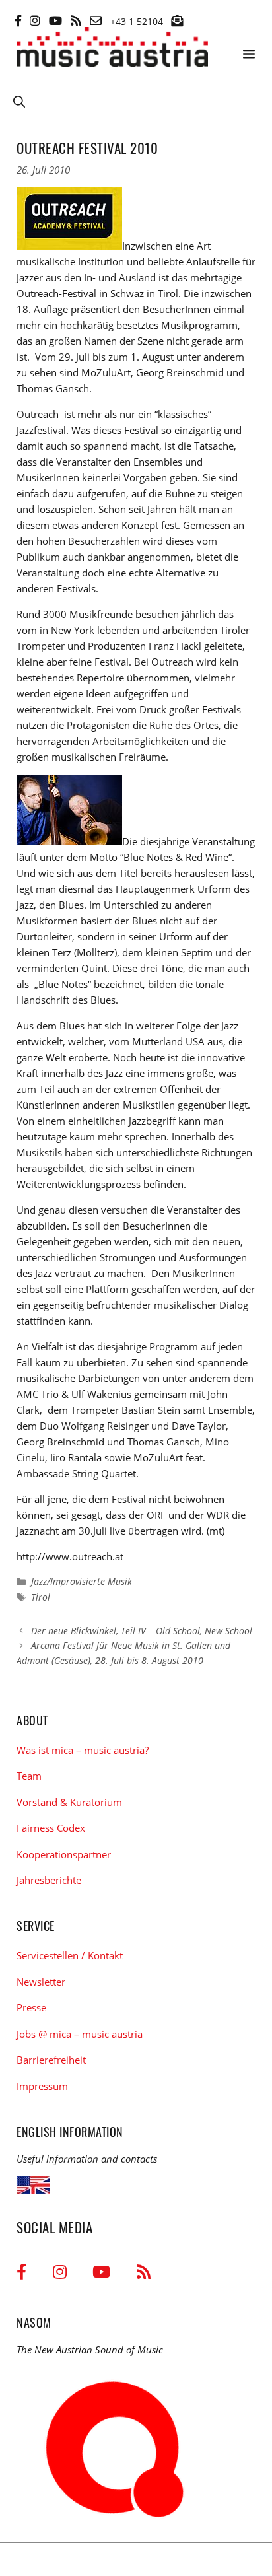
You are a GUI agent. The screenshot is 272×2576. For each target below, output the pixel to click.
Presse (31, 2007)
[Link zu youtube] (55, 20)
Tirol (41, 1597)
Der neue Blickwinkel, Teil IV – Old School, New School (142, 1631)
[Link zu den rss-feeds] (76, 20)
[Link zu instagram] (35, 20)
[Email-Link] (96, 20)
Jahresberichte (49, 1880)
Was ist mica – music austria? (83, 1750)
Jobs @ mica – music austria (80, 2034)
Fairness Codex (51, 1828)
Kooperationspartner (64, 1854)
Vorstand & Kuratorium (69, 1802)
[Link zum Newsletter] (177, 20)
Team (29, 1776)
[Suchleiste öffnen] (19, 101)
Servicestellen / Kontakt (70, 1955)
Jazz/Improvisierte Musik (82, 1581)
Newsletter (41, 1982)
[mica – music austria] (112, 49)
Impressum (42, 2086)
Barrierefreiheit (51, 2060)
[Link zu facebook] (18, 20)
